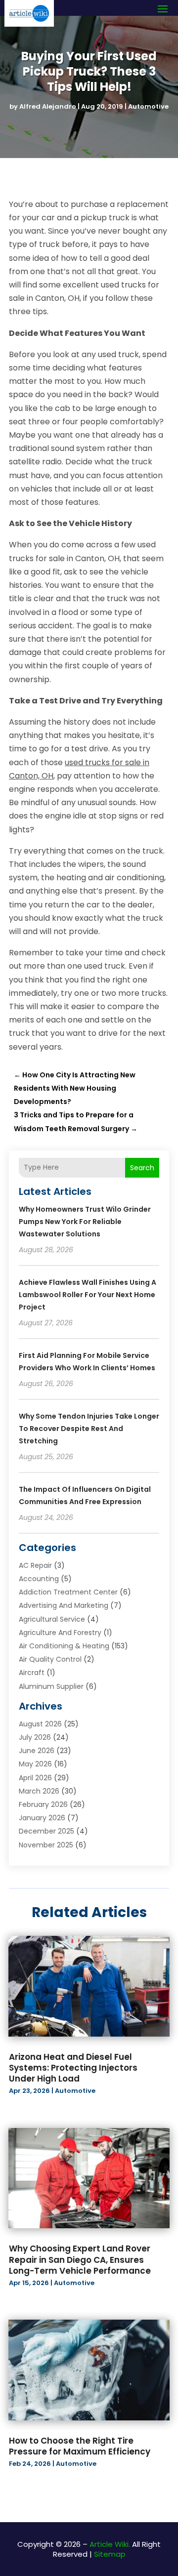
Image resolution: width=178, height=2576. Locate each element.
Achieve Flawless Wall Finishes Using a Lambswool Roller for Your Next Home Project (88, 1295)
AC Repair (35, 1565)
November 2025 (46, 1845)
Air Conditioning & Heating (64, 1646)
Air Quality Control (50, 1659)
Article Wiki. (110, 2544)
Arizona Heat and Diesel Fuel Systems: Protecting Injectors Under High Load (73, 2068)
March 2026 (39, 1791)
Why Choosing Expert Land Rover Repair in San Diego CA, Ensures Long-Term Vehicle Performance (80, 2259)
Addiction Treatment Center (68, 1592)
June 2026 (37, 1751)
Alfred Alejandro (48, 106)
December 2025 (46, 1831)
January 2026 (42, 1818)
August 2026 (40, 1724)
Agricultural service (52, 1619)
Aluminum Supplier (51, 1686)
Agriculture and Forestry (60, 1633)
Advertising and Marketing (64, 1605)
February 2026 (43, 1804)
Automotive (148, 106)
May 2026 (35, 1764)
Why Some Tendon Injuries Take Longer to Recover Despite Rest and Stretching (89, 1429)
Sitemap (110, 2554)
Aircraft (32, 1673)
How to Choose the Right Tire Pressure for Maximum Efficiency (80, 2446)
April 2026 (35, 1778)
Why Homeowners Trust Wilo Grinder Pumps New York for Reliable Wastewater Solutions (85, 1222)
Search (142, 1168)
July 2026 (35, 1737)
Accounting (39, 1579)
